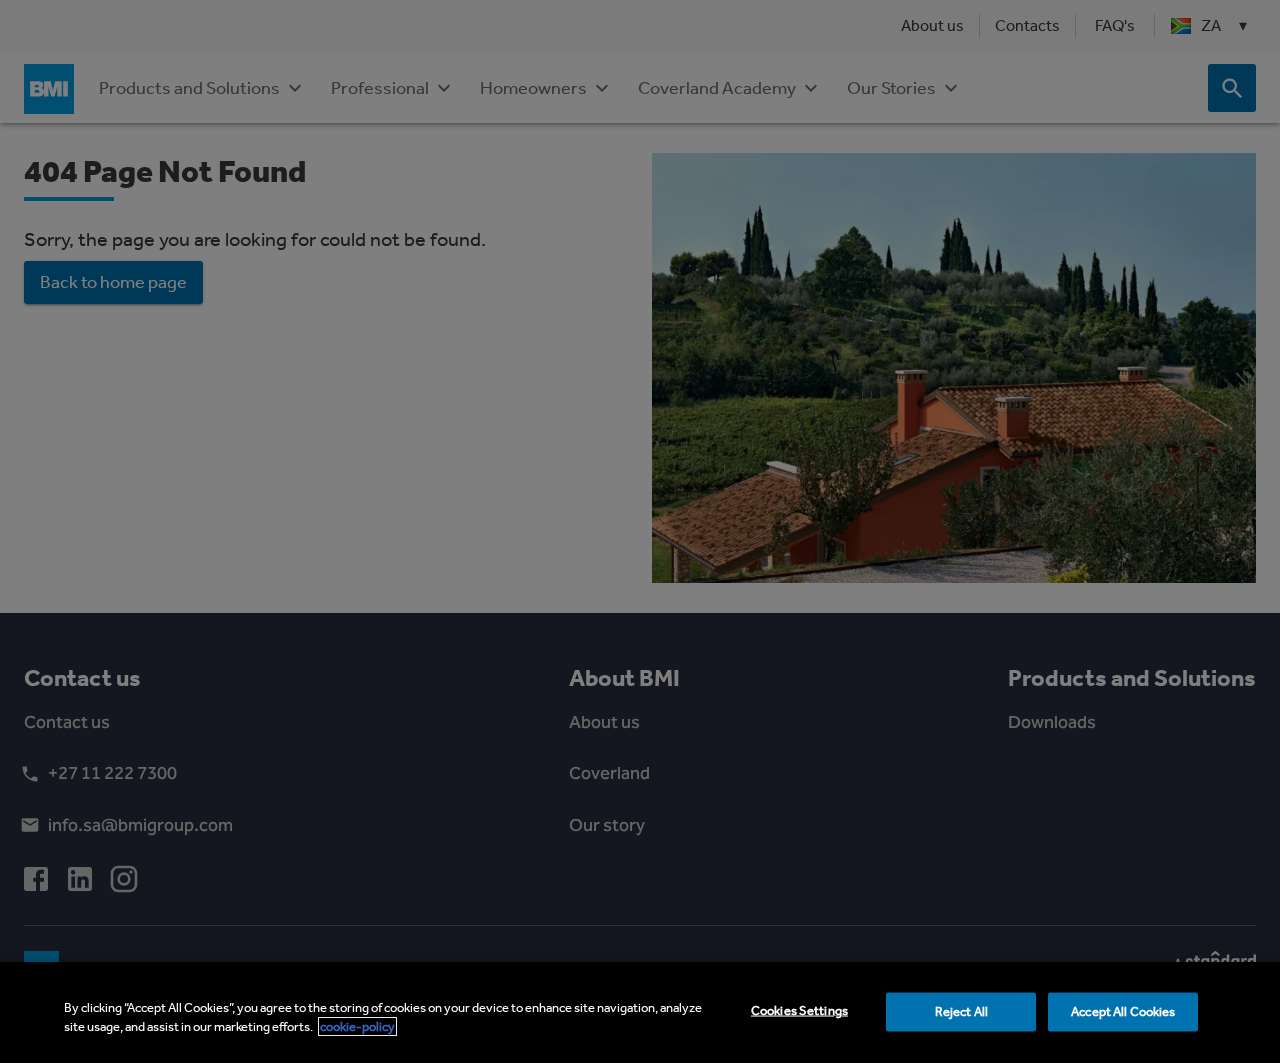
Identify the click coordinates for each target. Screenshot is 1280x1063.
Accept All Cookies (1123, 1011)
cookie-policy (357, 1026)
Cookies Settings (799, 1010)
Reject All (961, 1011)
